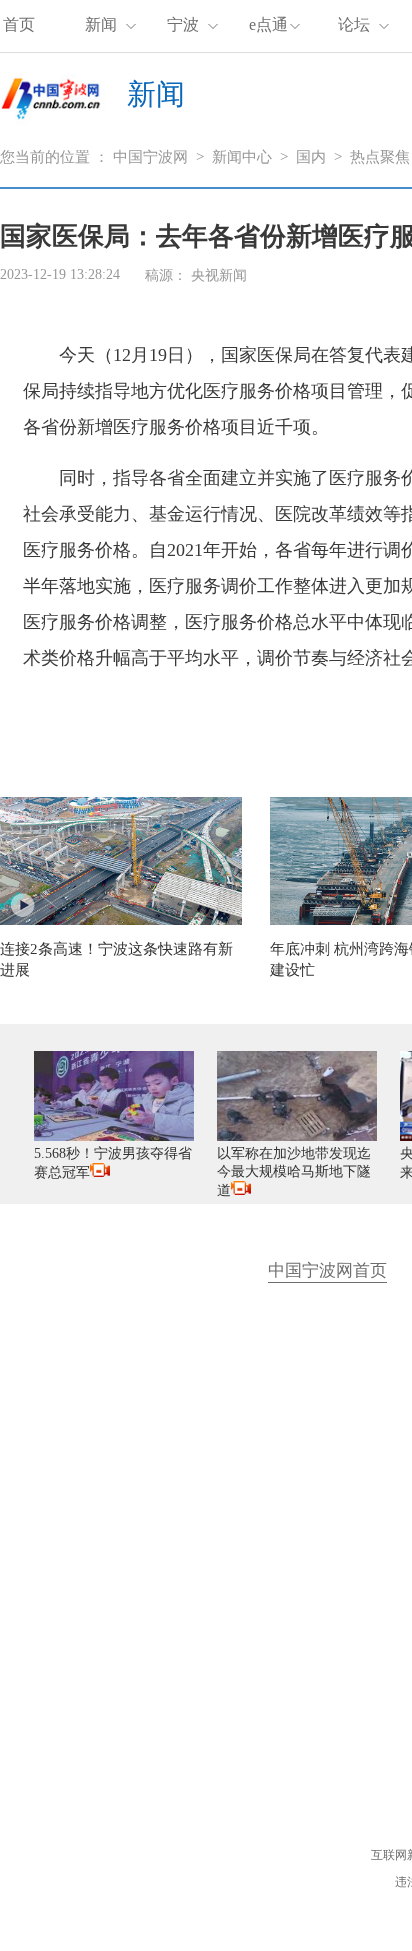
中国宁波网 (150, 157)
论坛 (354, 24)
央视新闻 (219, 275)
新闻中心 (242, 157)
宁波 (183, 24)
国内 (311, 157)
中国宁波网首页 (327, 1270)
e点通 (268, 24)
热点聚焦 (380, 157)
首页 (19, 24)
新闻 (101, 24)
